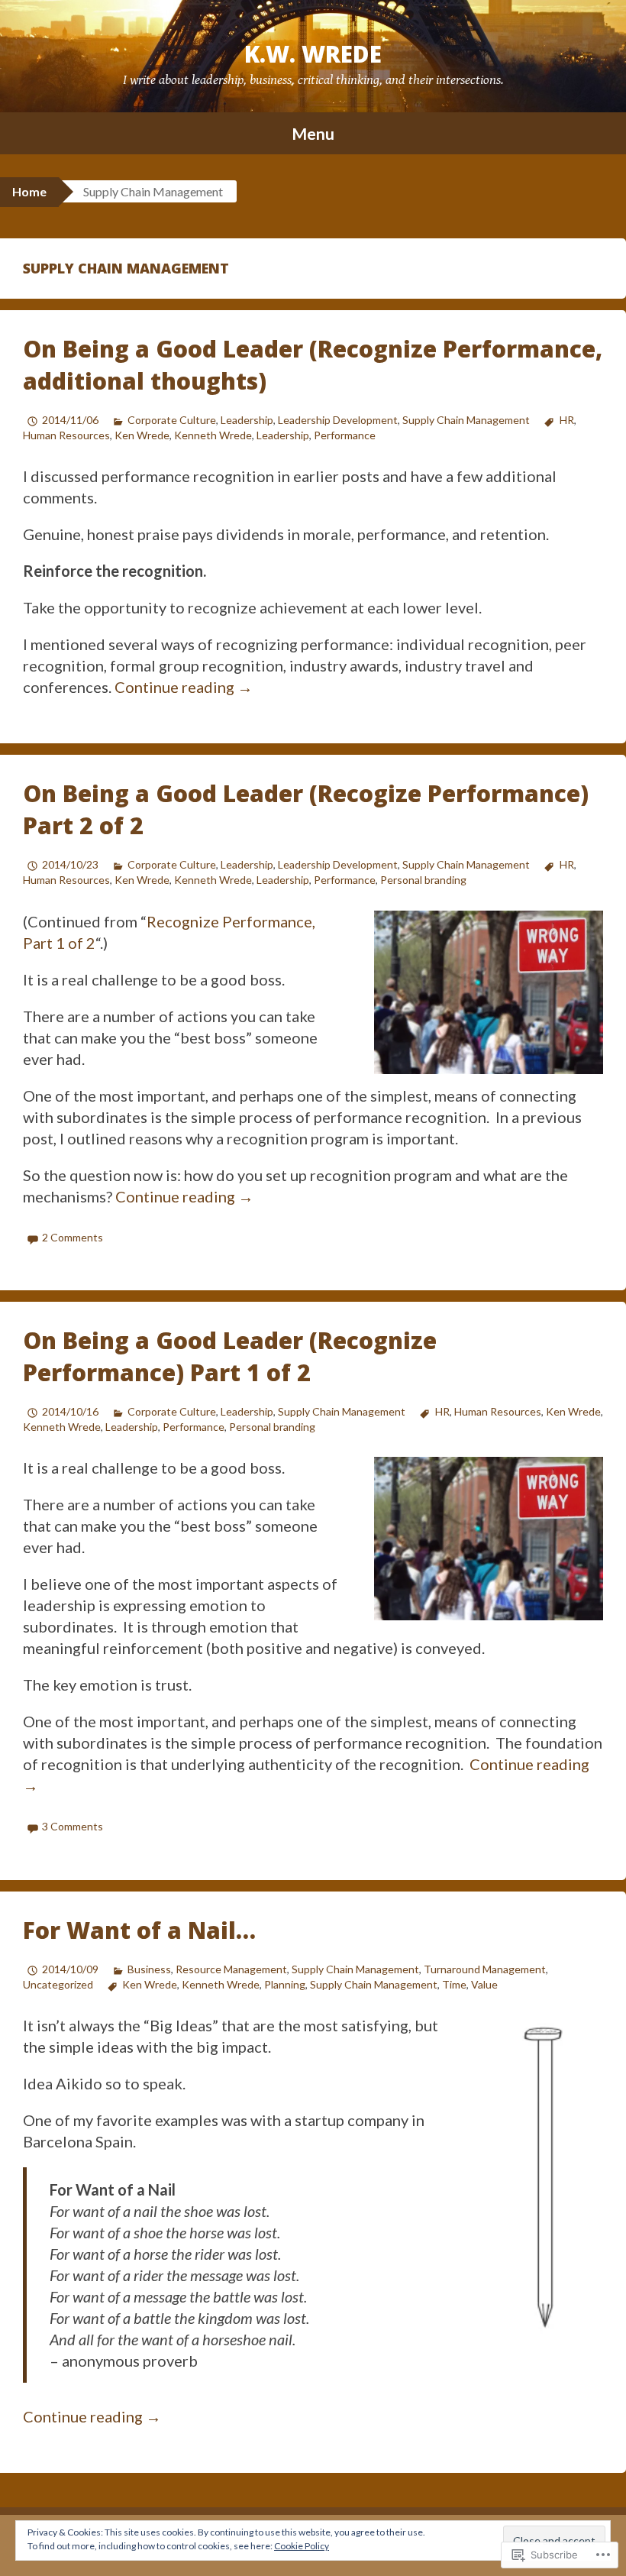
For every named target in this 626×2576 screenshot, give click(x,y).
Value (484, 1984)
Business (149, 1969)
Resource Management (231, 1969)
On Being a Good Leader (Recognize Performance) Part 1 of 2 (230, 1356)
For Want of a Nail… (139, 1930)
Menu (313, 133)
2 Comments (73, 1237)
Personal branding (423, 880)
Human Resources (66, 435)
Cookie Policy (302, 2546)
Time (454, 1984)
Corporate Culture (172, 420)
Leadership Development (338, 420)
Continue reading (184, 687)
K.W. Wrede (313, 54)
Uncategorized (58, 1984)
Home (29, 191)
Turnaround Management (485, 1969)
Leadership (247, 420)
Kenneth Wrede (213, 435)
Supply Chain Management (466, 420)
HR (566, 420)
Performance (345, 435)
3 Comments (73, 1826)
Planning (285, 1984)
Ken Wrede (142, 435)
